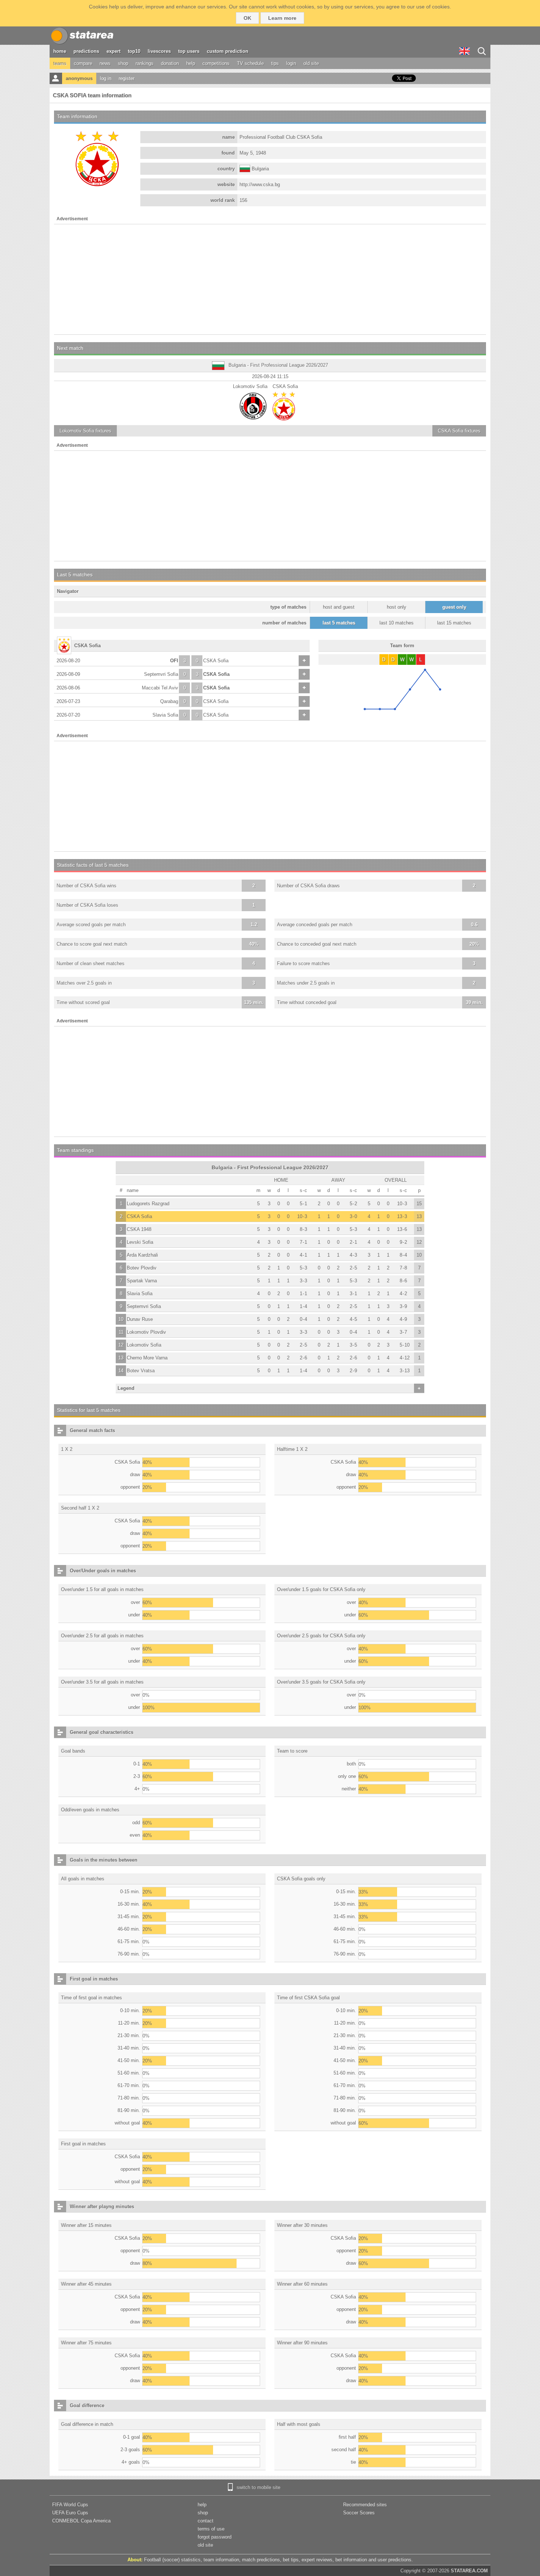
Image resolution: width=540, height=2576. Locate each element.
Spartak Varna (142, 1281)
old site (311, 63)
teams (60, 63)
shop (123, 63)
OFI (174, 661)
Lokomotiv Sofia (144, 1345)
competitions (216, 63)
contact (206, 2521)
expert (114, 51)
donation (170, 63)
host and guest (339, 607)
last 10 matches (397, 623)
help (191, 63)
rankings (145, 63)
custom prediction (228, 51)
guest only (454, 607)
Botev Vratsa (141, 1371)
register (127, 78)
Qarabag (169, 701)
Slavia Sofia (165, 715)
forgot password (215, 2537)
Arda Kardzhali (142, 1255)
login (291, 63)
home (60, 51)
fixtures (85, 431)
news (105, 63)
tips (275, 63)
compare (83, 63)
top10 (134, 51)
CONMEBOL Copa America (81, 2521)
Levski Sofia (140, 1242)
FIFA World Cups (70, 2505)
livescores (159, 51)
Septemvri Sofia (161, 674)
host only (397, 607)
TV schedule (250, 63)
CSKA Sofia (216, 661)
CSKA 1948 (139, 1229)
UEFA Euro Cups (70, 2513)
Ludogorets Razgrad (148, 1204)
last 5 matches (339, 623)
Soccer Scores (359, 2513)
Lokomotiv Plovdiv (146, 1332)
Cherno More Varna (147, 1358)
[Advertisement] (270, 279)
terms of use (211, 2529)
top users (189, 51)
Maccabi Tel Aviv (160, 688)
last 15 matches (454, 623)
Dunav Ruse (140, 1319)
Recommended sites (365, 2505)
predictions (86, 51)
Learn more (282, 18)
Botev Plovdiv (142, 1268)
